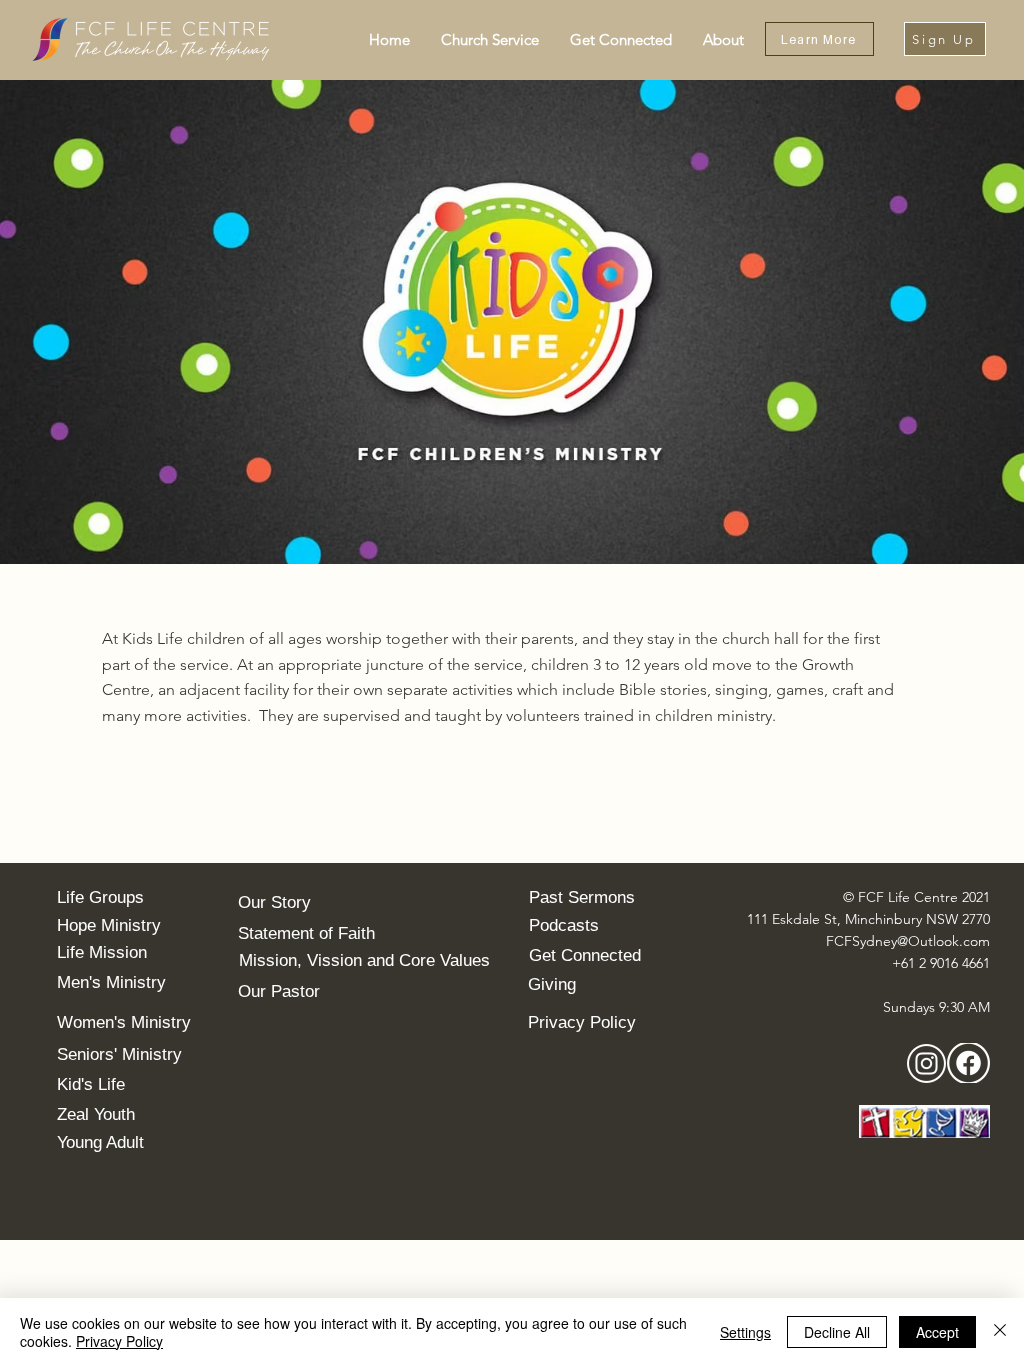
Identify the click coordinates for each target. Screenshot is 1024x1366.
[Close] (1000, 1332)
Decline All (837, 1332)
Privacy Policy (119, 1341)
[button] (489, 39)
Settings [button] (745, 1332)
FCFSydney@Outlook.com (908, 941)
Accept (937, 1332)
